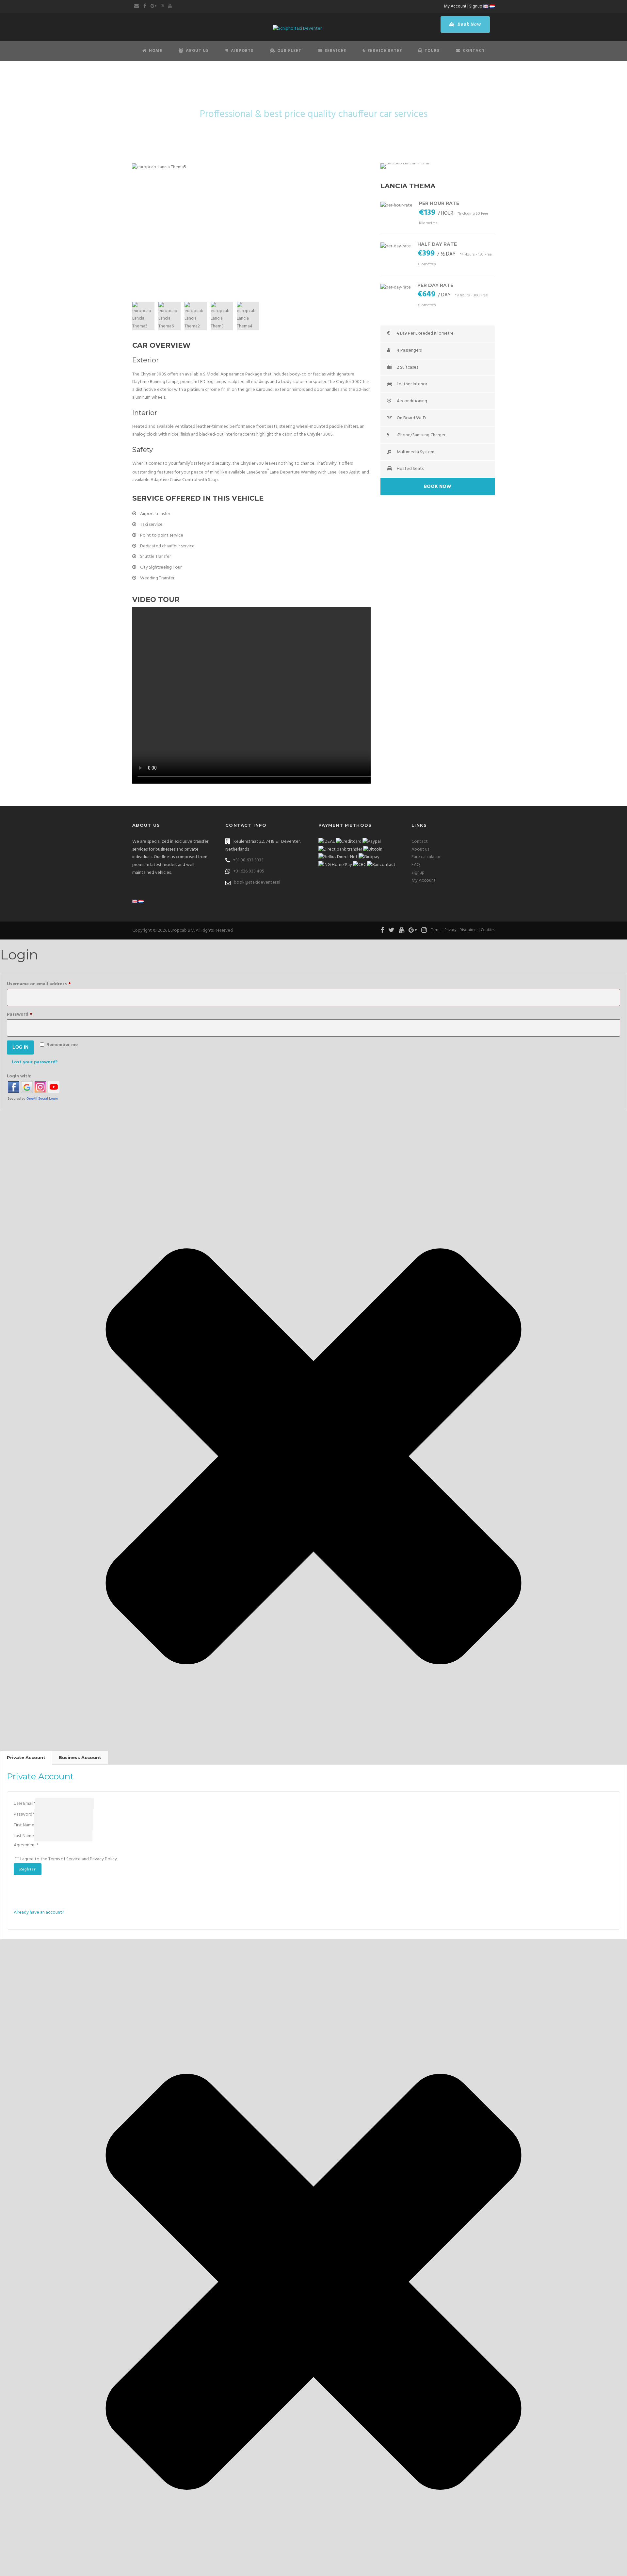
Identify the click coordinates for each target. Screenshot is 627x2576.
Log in (20, 1047)
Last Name (24, 1836)
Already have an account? (39, 1912)
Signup (476, 6)
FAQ (416, 865)
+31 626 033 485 (249, 871)
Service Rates (385, 51)
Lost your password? (35, 1062)
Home (156, 51)
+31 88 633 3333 (248, 860)
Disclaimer (469, 930)
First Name (24, 1825)
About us (420, 849)
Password (29, 1014)
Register (28, 1869)
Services (335, 51)
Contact (474, 51)
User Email (24, 1804)
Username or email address (49, 984)
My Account (455, 6)
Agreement (26, 1845)
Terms (436, 930)
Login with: (19, 1076)
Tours (432, 51)
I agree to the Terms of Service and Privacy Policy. (69, 1859)
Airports (242, 51)
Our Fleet (289, 51)
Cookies (488, 930)
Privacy (450, 930)
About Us (197, 51)
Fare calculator (426, 857)
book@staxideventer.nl (257, 882)
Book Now (469, 24)
